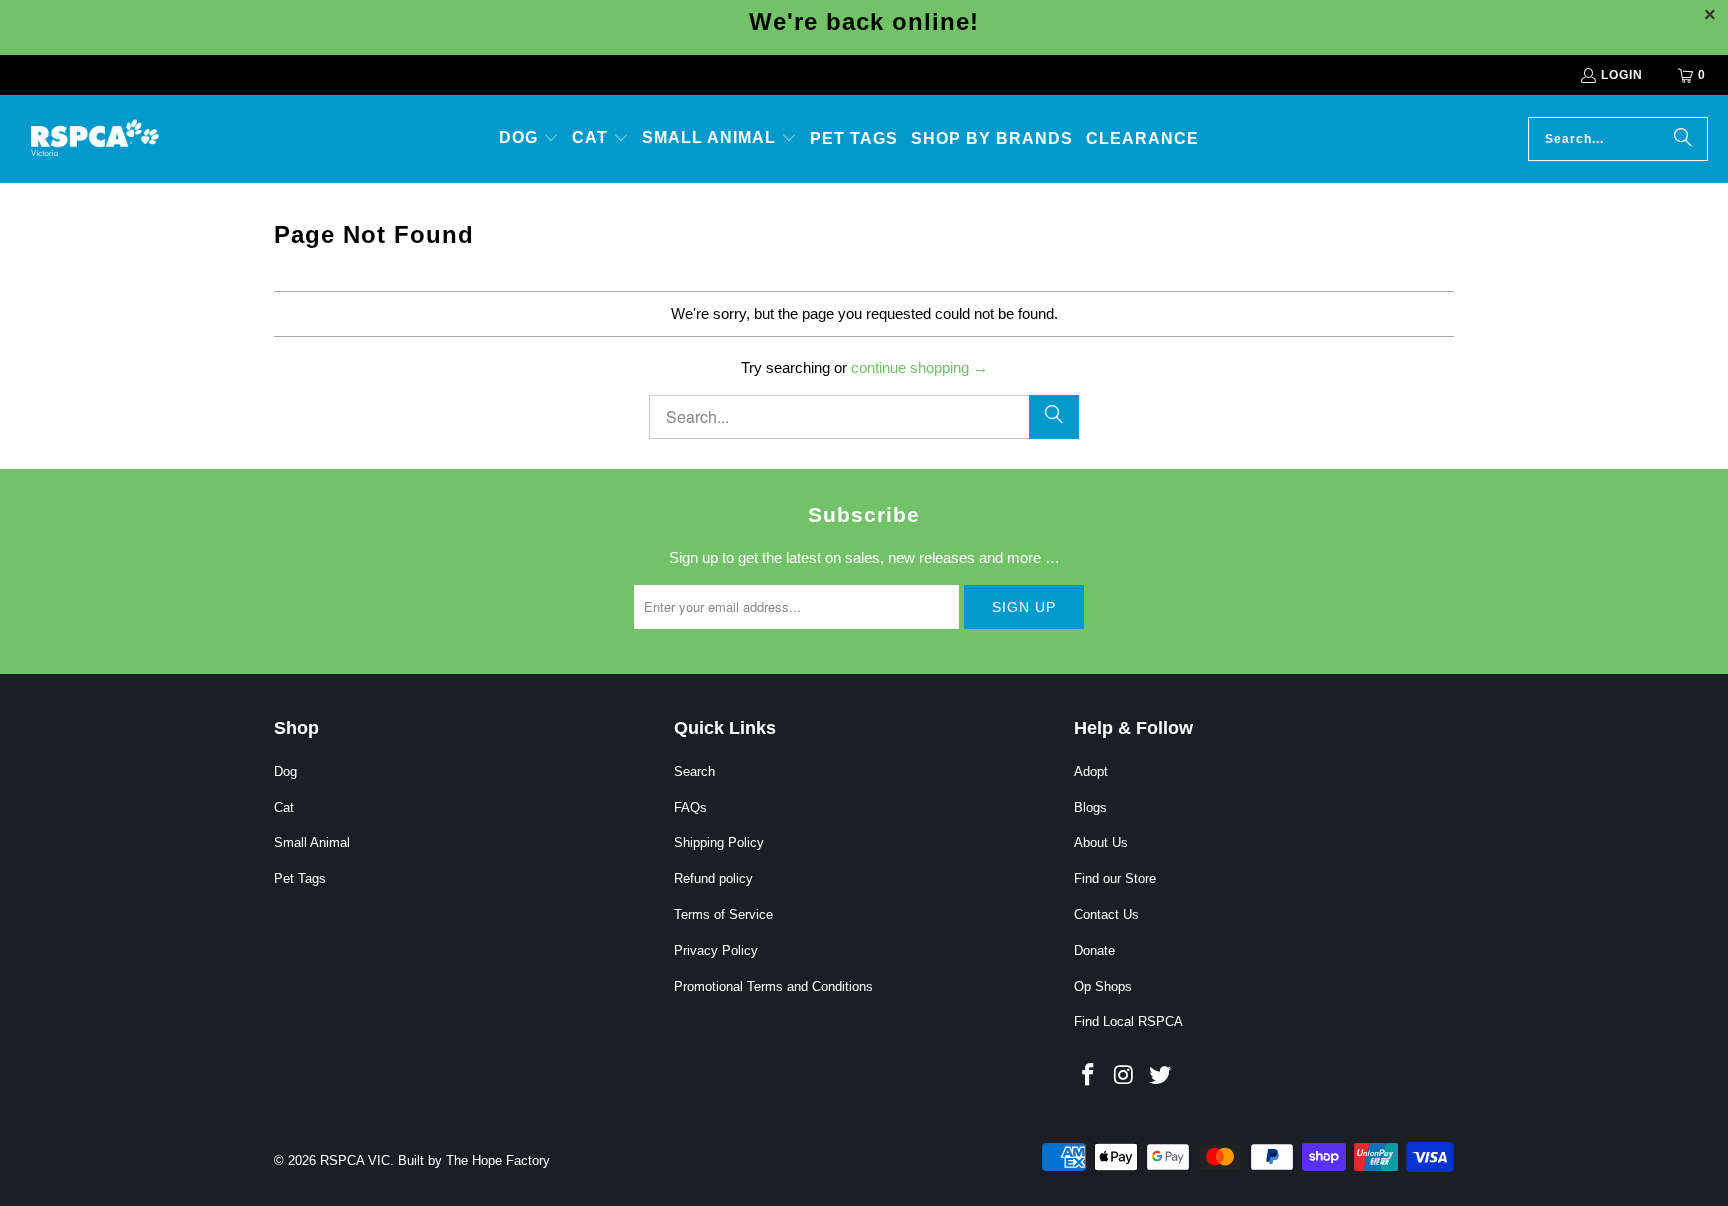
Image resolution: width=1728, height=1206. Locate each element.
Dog (285, 771)
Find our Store (1115, 878)
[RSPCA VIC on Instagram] (1125, 1076)
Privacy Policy (716, 950)
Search (694, 771)
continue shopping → (919, 367)
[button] (529, 139)
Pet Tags (300, 878)
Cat (284, 807)
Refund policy (713, 878)
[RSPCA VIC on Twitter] (1160, 1076)
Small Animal (312, 842)
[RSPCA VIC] (95, 139)
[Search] (1683, 139)
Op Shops (1103, 986)
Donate (1094, 950)
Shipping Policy (719, 842)
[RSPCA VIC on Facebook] (1089, 1076)
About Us (1101, 842)
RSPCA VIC (355, 1160)
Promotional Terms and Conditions (773, 986)
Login (1622, 75)
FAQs (690, 807)
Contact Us (1106, 914)
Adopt (1091, 771)
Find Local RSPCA (1128, 1021)
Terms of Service (723, 914)
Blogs (1090, 807)
